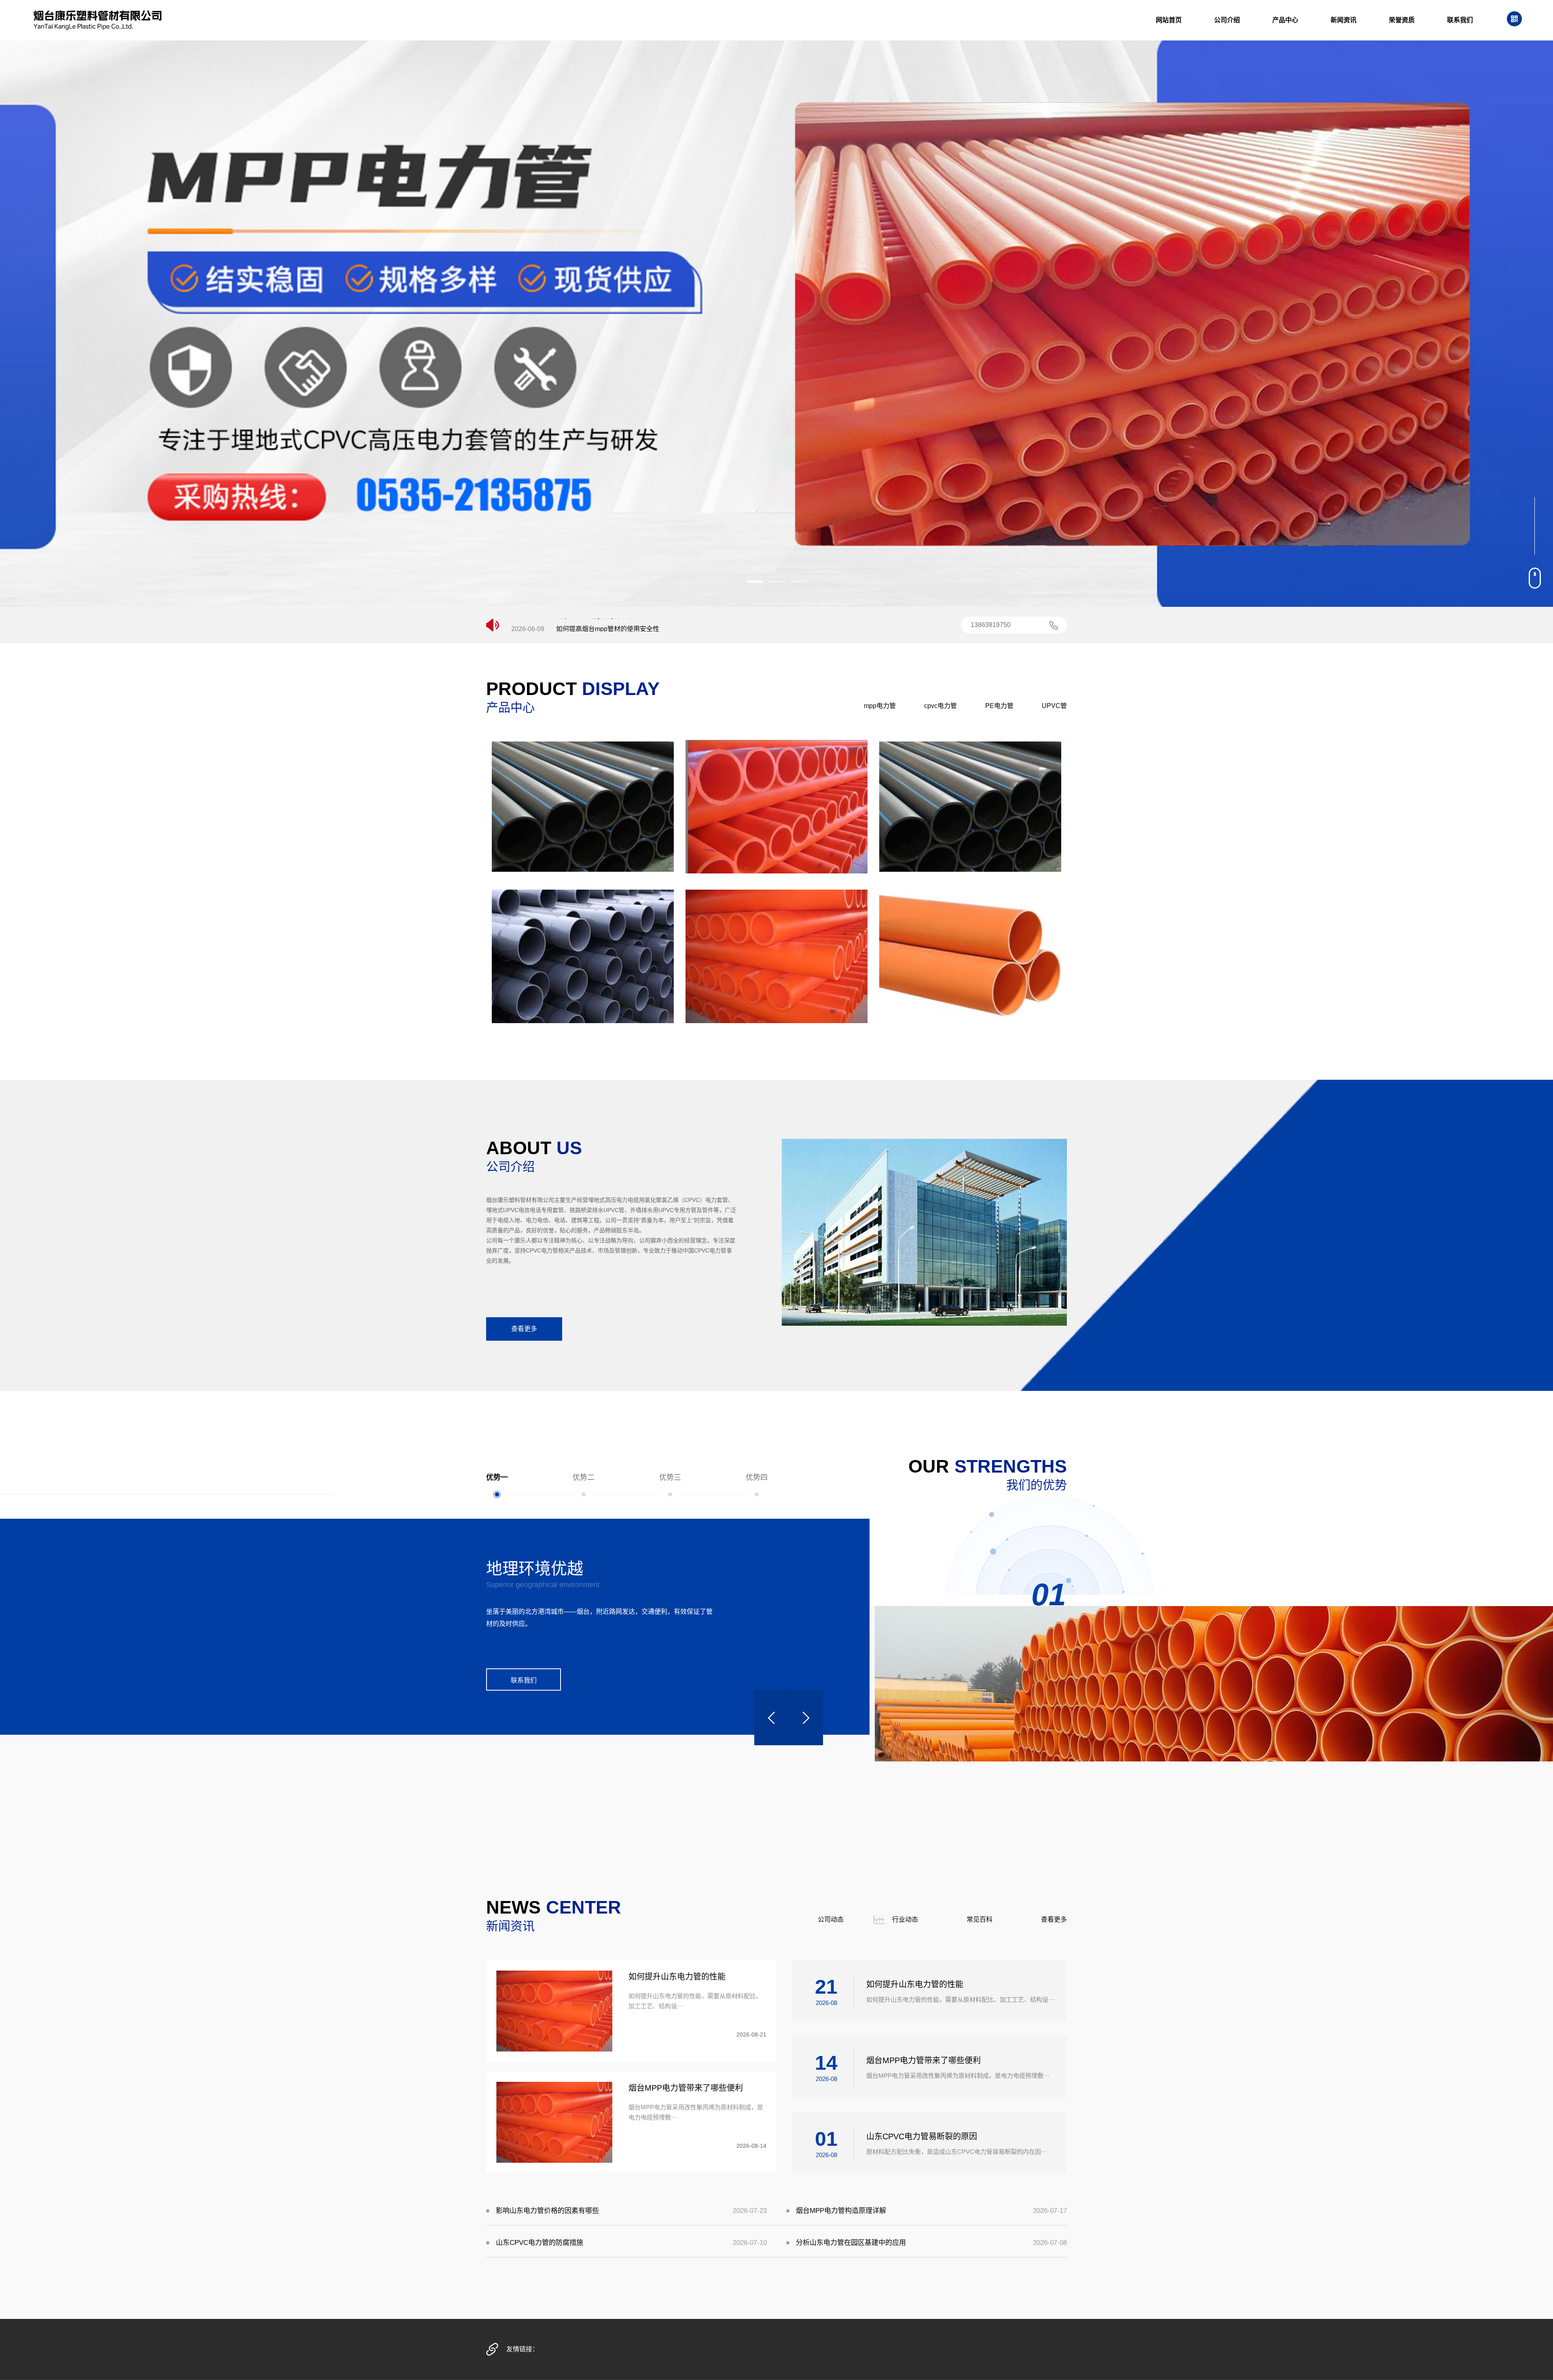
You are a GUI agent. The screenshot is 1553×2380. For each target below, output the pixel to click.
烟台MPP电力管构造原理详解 (841, 2211)
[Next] (806, 1718)
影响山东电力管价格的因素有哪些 (547, 2211)
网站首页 (1169, 20)
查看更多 (524, 1329)
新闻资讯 (1344, 20)
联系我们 (1460, 20)
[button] (755, 582)
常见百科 (980, 1919)
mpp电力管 (880, 706)
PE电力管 (999, 706)
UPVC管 (1054, 706)
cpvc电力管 (940, 706)
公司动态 (831, 1919)
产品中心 (1285, 20)
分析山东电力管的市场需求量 (598, 628)
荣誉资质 (1402, 20)
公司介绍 (1227, 20)
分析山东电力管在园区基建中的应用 (851, 2243)
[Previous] (771, 1718)
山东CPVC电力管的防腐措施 (540, 2243)
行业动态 (905, 1919)
